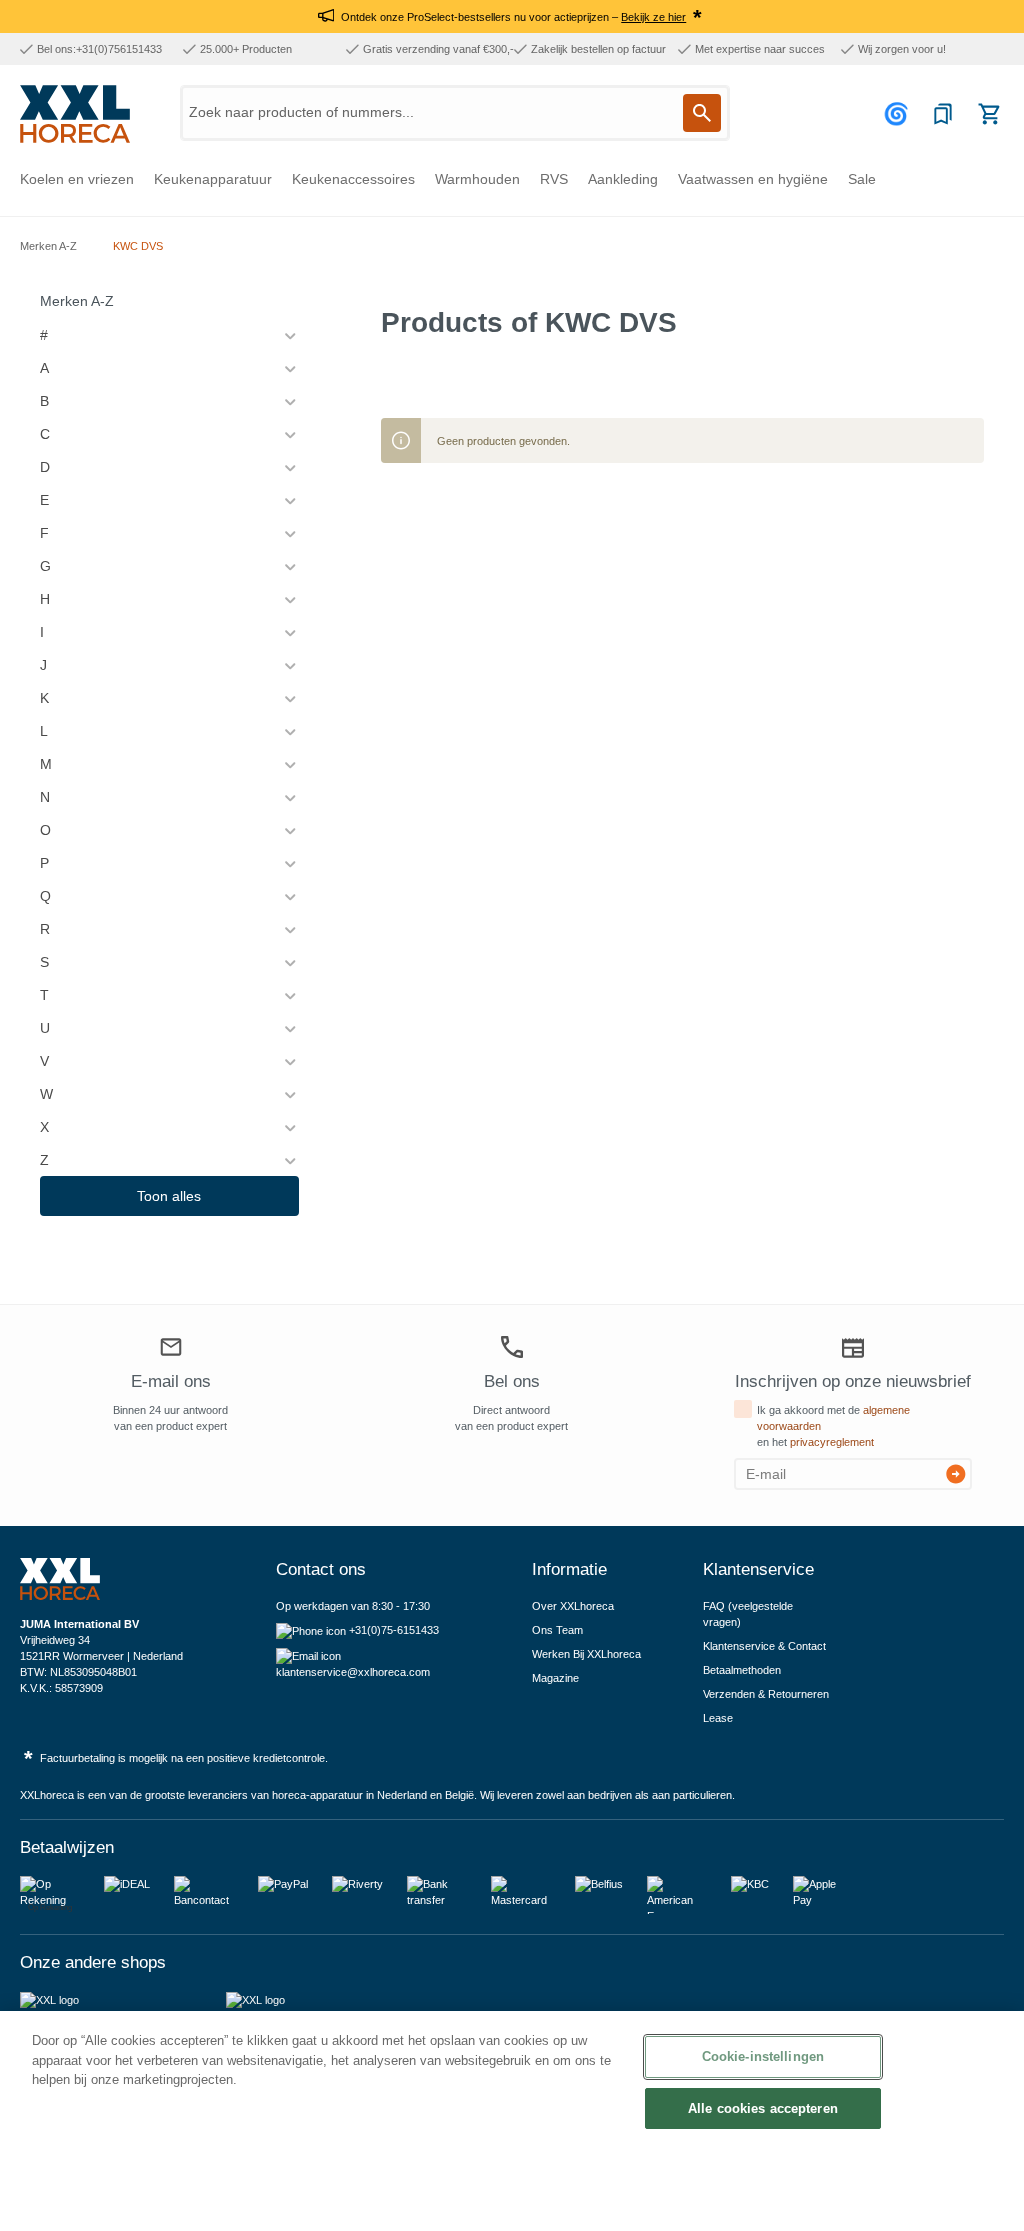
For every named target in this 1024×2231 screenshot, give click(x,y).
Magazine (555, 1678)
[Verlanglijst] (943, 114)
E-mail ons (171, 1381)
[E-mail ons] (171, 1350)
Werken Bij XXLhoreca (586, 1654)
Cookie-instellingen (763, 2056)
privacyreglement (832, 1442)
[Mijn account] (899, 114)
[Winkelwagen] (989, 114)
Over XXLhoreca (573, 1606)
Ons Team (557, 1630)
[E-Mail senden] (956, 1474)
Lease (718, 1718)
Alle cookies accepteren (763, 2108)
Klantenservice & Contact (764, 1646)
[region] (512, 2121)
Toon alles (169, 1196)
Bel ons (512, 1381)
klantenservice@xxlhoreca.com (353, 1672)
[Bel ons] (512, 1347)
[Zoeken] (702, 113)
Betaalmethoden (742, 1670)
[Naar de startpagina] (75, 114)
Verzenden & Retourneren (766, 1694)
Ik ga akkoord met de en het (833, 1426)
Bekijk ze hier (653, 17)
